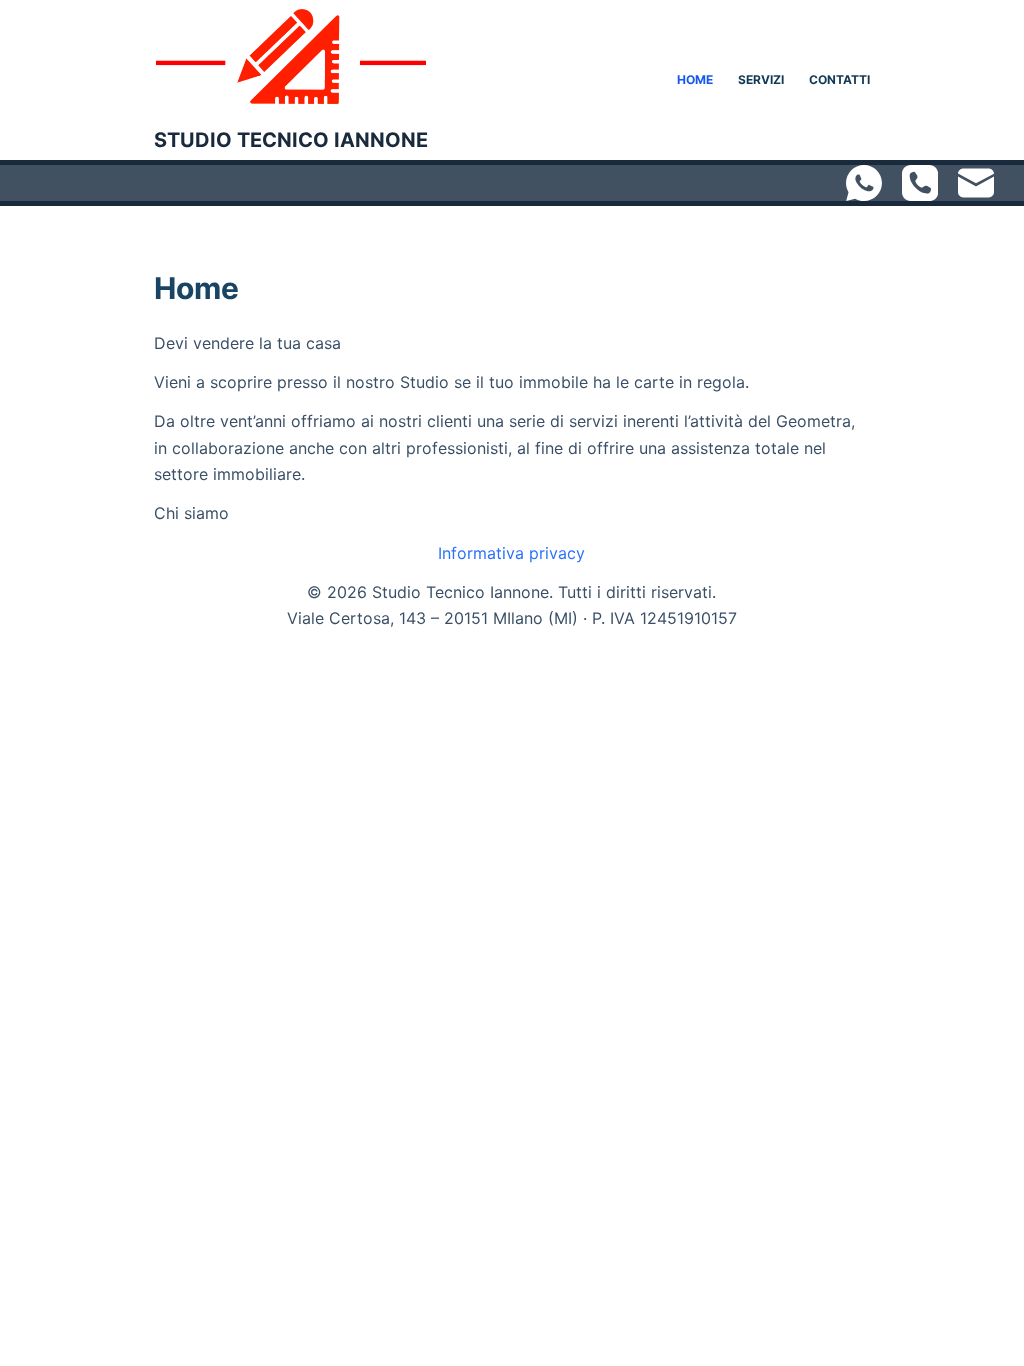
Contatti (839, 79)
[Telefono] (920, 183)
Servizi (761, 79)
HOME (695, 79)
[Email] (976, 183)
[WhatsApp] (864, 183)
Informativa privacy (511, 553)
